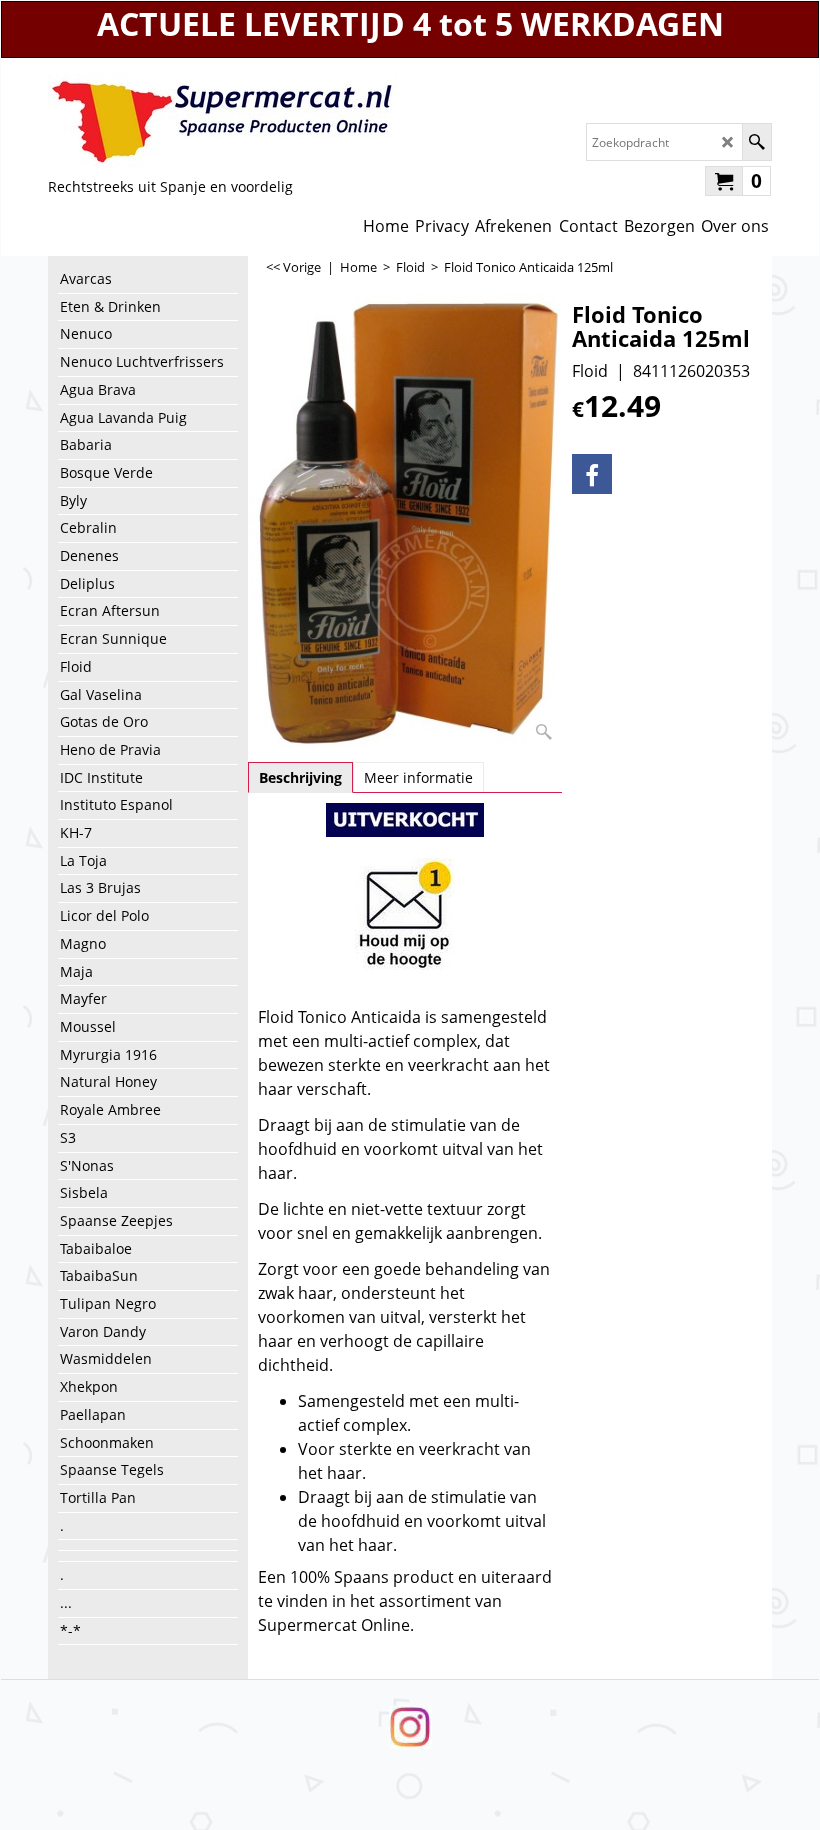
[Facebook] (592, 474)
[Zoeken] (756, 142)
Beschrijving (300, 777)
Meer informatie (418, 777)
